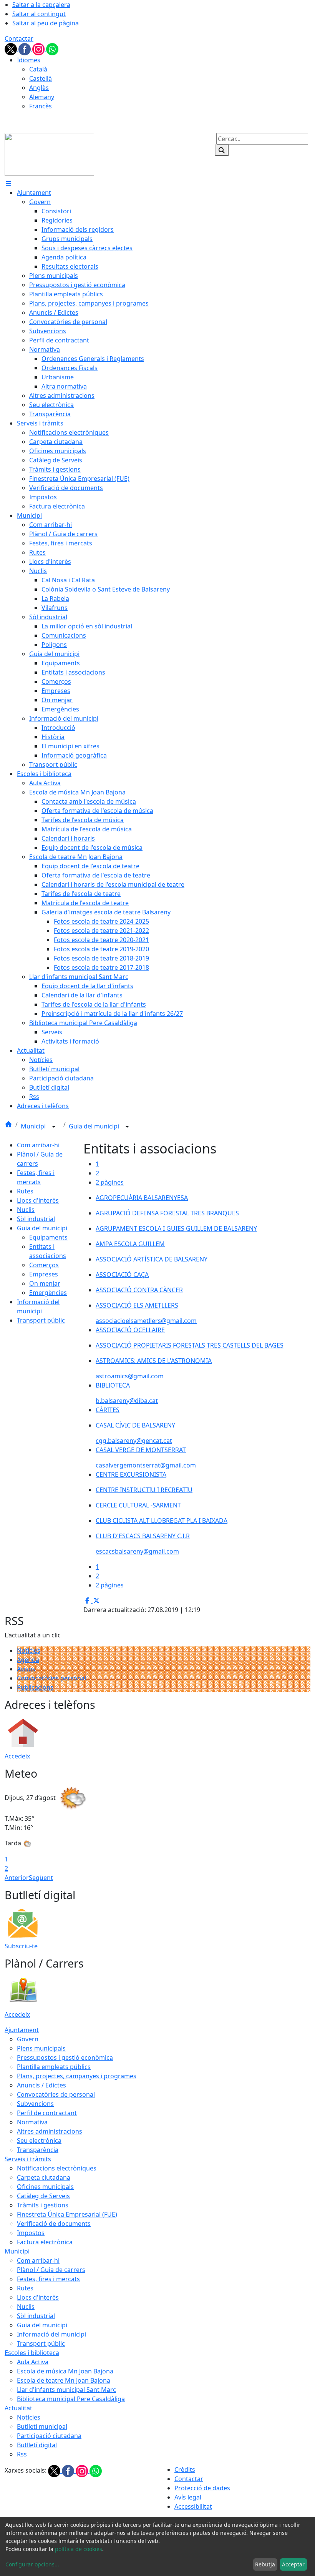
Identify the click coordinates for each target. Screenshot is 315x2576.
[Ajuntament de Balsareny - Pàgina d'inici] (49, 154)
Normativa (32, 2122)
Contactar (19, 38)
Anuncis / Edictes (41, 2085)
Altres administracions (50, 2131)
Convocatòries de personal (56, 2094)
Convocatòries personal (51, 1678)
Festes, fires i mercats (48, 2279)
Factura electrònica (45, 2242)
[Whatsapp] (52, 48)
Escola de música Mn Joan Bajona (65, 2371)
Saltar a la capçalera (41, 5)
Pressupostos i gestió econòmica (65, 2057)
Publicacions (35, 1687)
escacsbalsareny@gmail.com (137, 1551)
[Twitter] (12, 48)
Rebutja (265, 2564)
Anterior (17, 1878)
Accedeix (17, 1756)
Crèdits (185, 2470)
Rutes (25, 1191)
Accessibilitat (193, 2506)
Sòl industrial (36, 1219)
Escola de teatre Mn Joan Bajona (64, 2380)
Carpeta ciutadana (44, 2177)
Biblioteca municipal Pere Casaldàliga (71, 2399)
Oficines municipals (45, 2187)
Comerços (44, 1265)
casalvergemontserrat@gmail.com (146, 1465)
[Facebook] (25, 48)
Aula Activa (33, 2362)
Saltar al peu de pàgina (46, 23)
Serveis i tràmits (28, 2159)
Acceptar (293, 2564)
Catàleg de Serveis (43, 2196)
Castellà (41, 78)
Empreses (44, 1274)
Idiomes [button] (29, 60)
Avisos (26, 1669)
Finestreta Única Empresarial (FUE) (67, 2214)
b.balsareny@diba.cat (127, 1401)
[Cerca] (222, 150)
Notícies (29, 1650)
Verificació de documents (54, 2224)
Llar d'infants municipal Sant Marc (66, 2390)
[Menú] (8, 183)
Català (38, 69)
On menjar (45, 1283)
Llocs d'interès (38, 1200)
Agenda (28, 1660)
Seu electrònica (39, 2141)
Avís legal (188, 2497)
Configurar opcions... (32, 2564)
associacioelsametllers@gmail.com (146, 1321)
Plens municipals (41, 2048)
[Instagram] (39, 48)
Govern (28, 2039)
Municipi (34, 1126)
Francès (41, 106)
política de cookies (79, 2549)
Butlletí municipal (42, 2426)
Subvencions (35, 2104)
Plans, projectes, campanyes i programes (77, 2076)
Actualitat (18, 2408)
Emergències (48, 1293)
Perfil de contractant (47, 2113)
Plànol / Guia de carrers (51, 2270)
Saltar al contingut (39, 14)
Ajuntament (22, 2030)
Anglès (39, 88)
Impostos (31, 2233)
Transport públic (41, 1320)
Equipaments (48, 1237)
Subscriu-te (21, 1946)
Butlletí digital (37, 2445)
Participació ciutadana (49, 2436)
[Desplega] (54, 1127)
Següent (41, 1878)
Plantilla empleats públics (54, 2067)
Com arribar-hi (38, 1145)
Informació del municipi (51, 2334)
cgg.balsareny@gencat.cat (134, 1441)
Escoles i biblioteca (32, 2353)
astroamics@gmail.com (130, 1376)
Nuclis (26, 1210)
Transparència (38, 2150)
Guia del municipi (95, 1126)
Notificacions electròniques (57, 2168)
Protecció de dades (202, 2488)
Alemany (42, 97)
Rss (22, 2454)
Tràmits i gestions (43, 2205)
